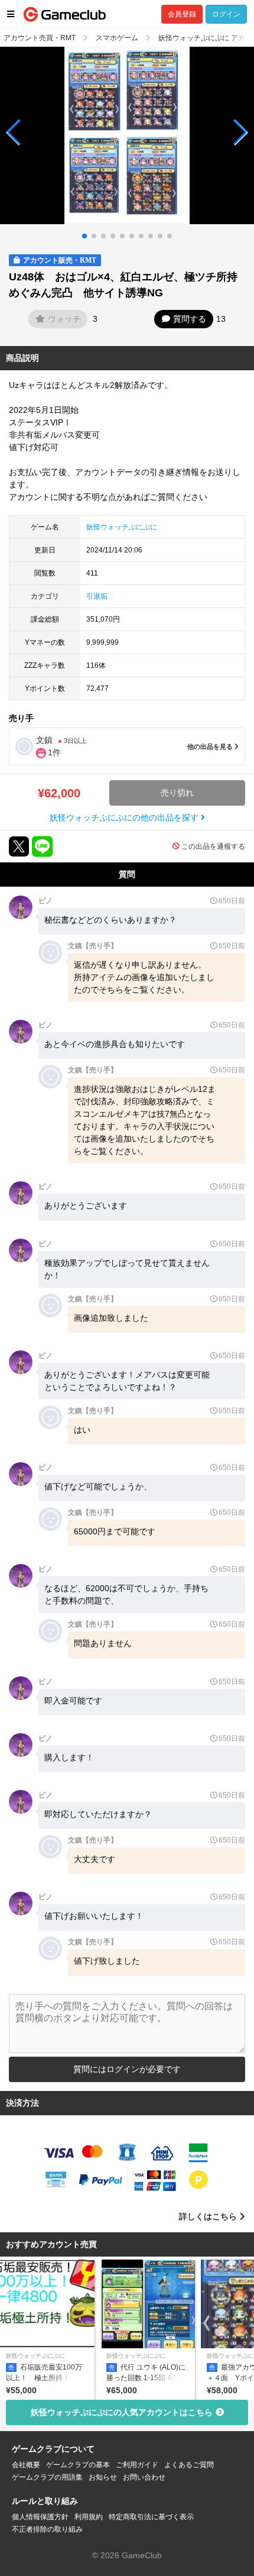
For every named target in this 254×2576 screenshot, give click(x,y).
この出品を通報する (213, 846)
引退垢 (97, 596)
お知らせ (103, 2477)
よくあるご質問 (189, 2465)
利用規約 (89, 2517)
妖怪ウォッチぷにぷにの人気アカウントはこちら (122, 2412)
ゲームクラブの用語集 (47, 2477)
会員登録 (182, 14)
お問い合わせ (144, 2477)
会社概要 (26, 2465)
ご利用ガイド (137, 2465)
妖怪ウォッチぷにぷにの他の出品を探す (125, 817)
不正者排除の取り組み (47, 2529)
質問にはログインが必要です (127, 2069)
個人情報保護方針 (40, 2517)
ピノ (45, 901)
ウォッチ (64, 319)
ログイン (226, 14)
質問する (190, 319)
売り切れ (177, 793)
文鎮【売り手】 (93, 946)
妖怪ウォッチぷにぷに (122, 527)
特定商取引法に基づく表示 (151, 2517)
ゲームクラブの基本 (78, 2465)
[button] (14, 132)
